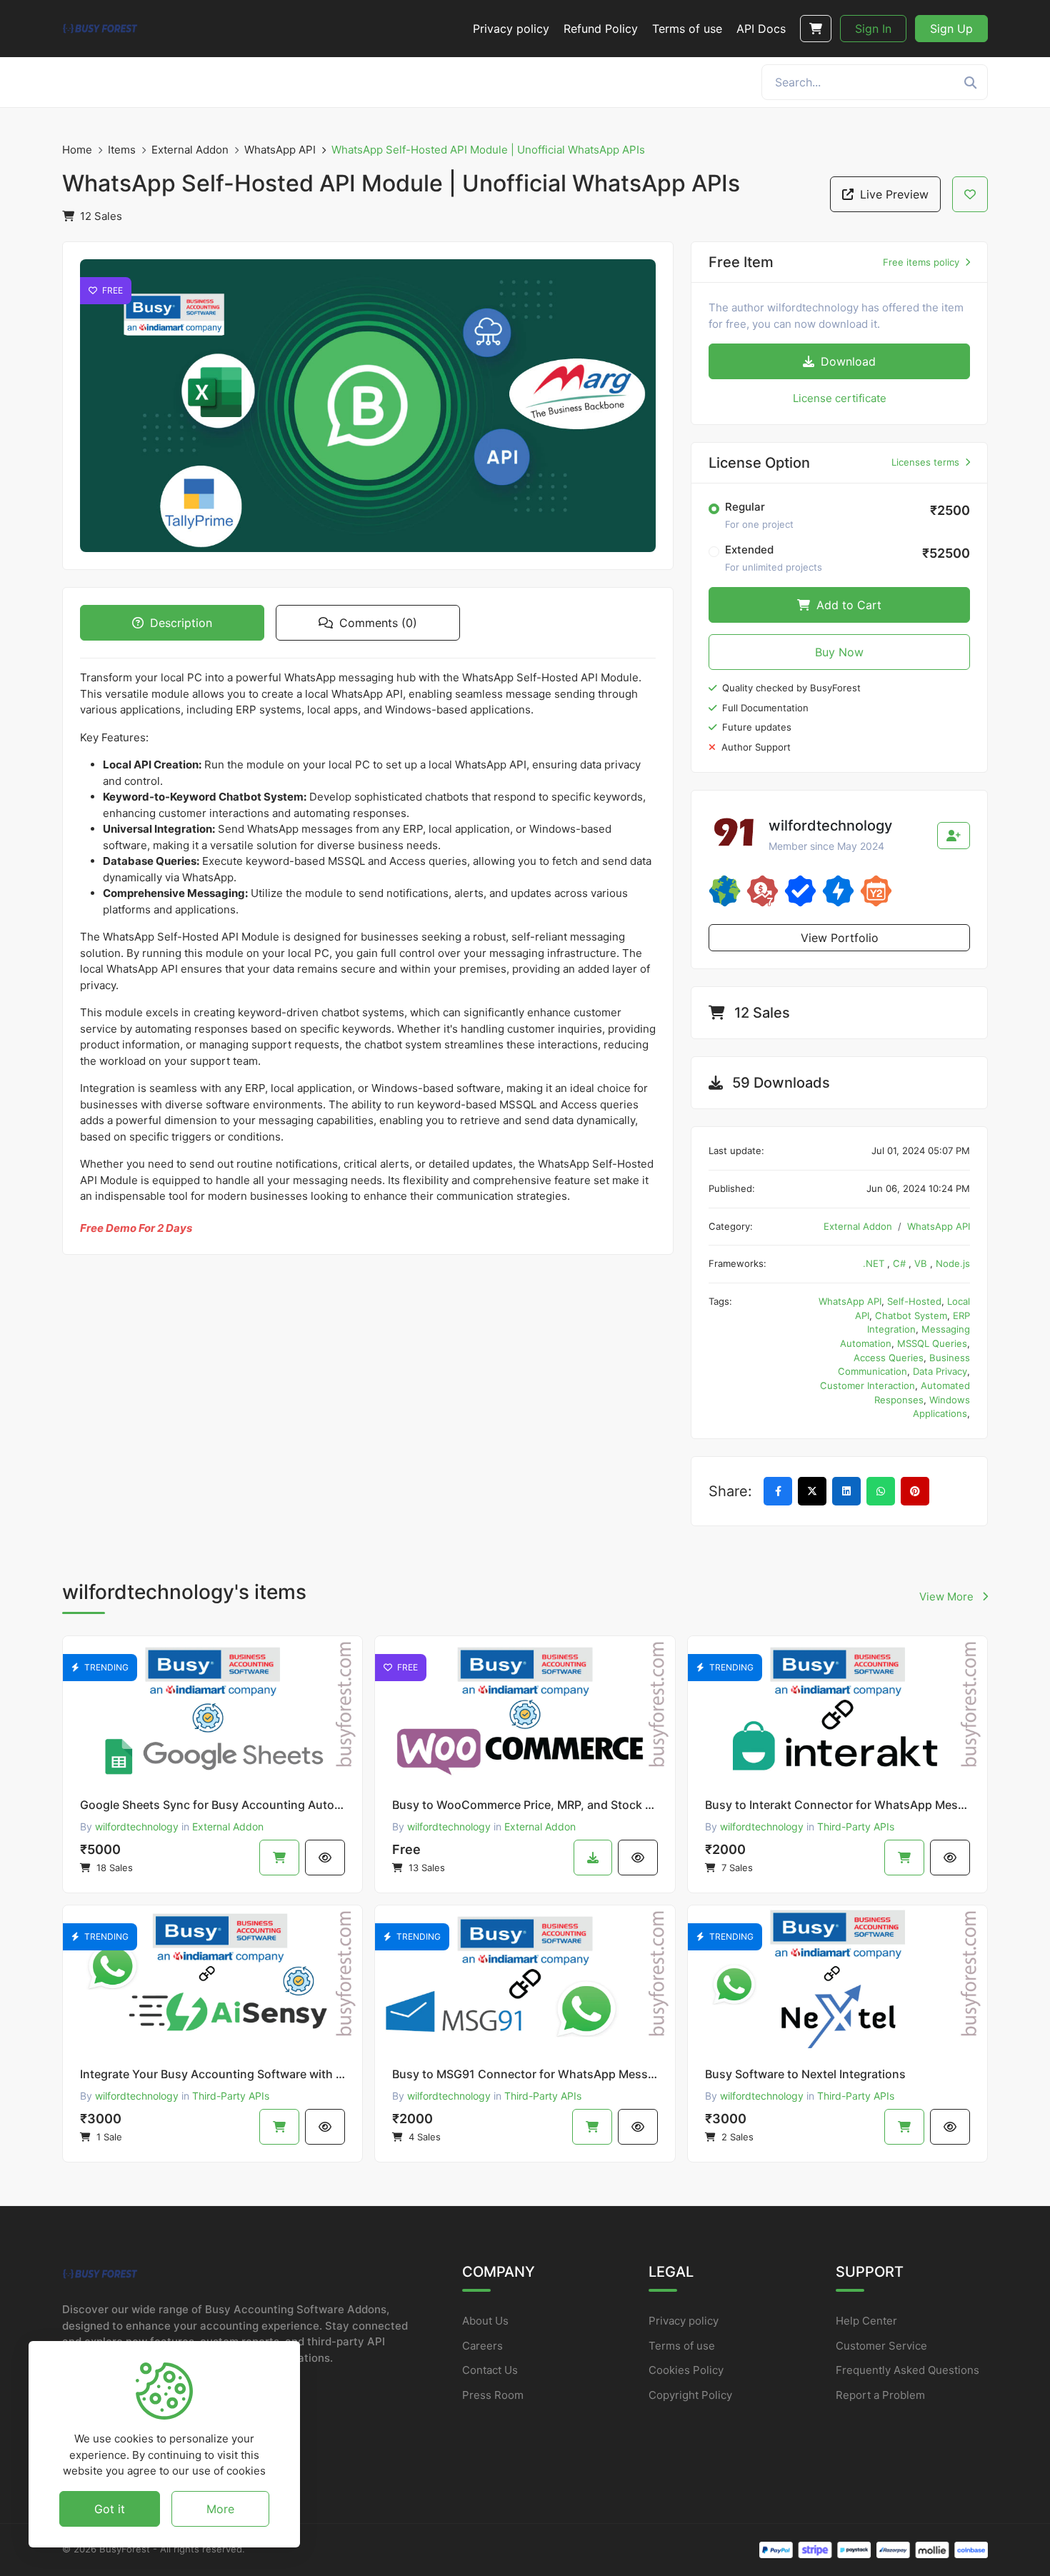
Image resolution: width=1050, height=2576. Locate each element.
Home (77, 150)
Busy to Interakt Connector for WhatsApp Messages (837, 1805)
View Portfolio (840, 938)
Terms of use (682, 2346)
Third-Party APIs (856, 1826)
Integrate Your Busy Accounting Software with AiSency (212, 2074)
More (220, 2508)
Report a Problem (880, 2395)
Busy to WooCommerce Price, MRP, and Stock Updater (525, 1805)
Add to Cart (847, 605)
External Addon (190, 150)
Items (122, 150)
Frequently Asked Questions (907, 2370)
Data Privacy (940, 1371)
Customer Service (881, 2346)
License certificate (840, 398)
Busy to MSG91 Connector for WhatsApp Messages (525, 2074)
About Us (485, 2321)
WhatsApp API (280, 150)
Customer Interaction (867, 1385)
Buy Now (839, 652)
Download (846, 361)
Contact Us (490, 2370)
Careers (482, 2346)
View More (948, 1597)
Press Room (493, 2395)
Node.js (953, 1263)
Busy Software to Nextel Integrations (805, 2074)
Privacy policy (684, 2321)
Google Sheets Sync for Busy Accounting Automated (212, 1805)
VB (922, 1263)
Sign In (873, 29)
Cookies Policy (686, 2370)
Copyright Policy (690, 2395)
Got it (110, 2508)
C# (901, 1263)
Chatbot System (911, 1315)
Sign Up (951, 29)
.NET (875, 1263)
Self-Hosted (914, 1301)
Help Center (866, 2321)
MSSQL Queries (932, 1343)
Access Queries (889, 1358)
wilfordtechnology (137, 1826)
